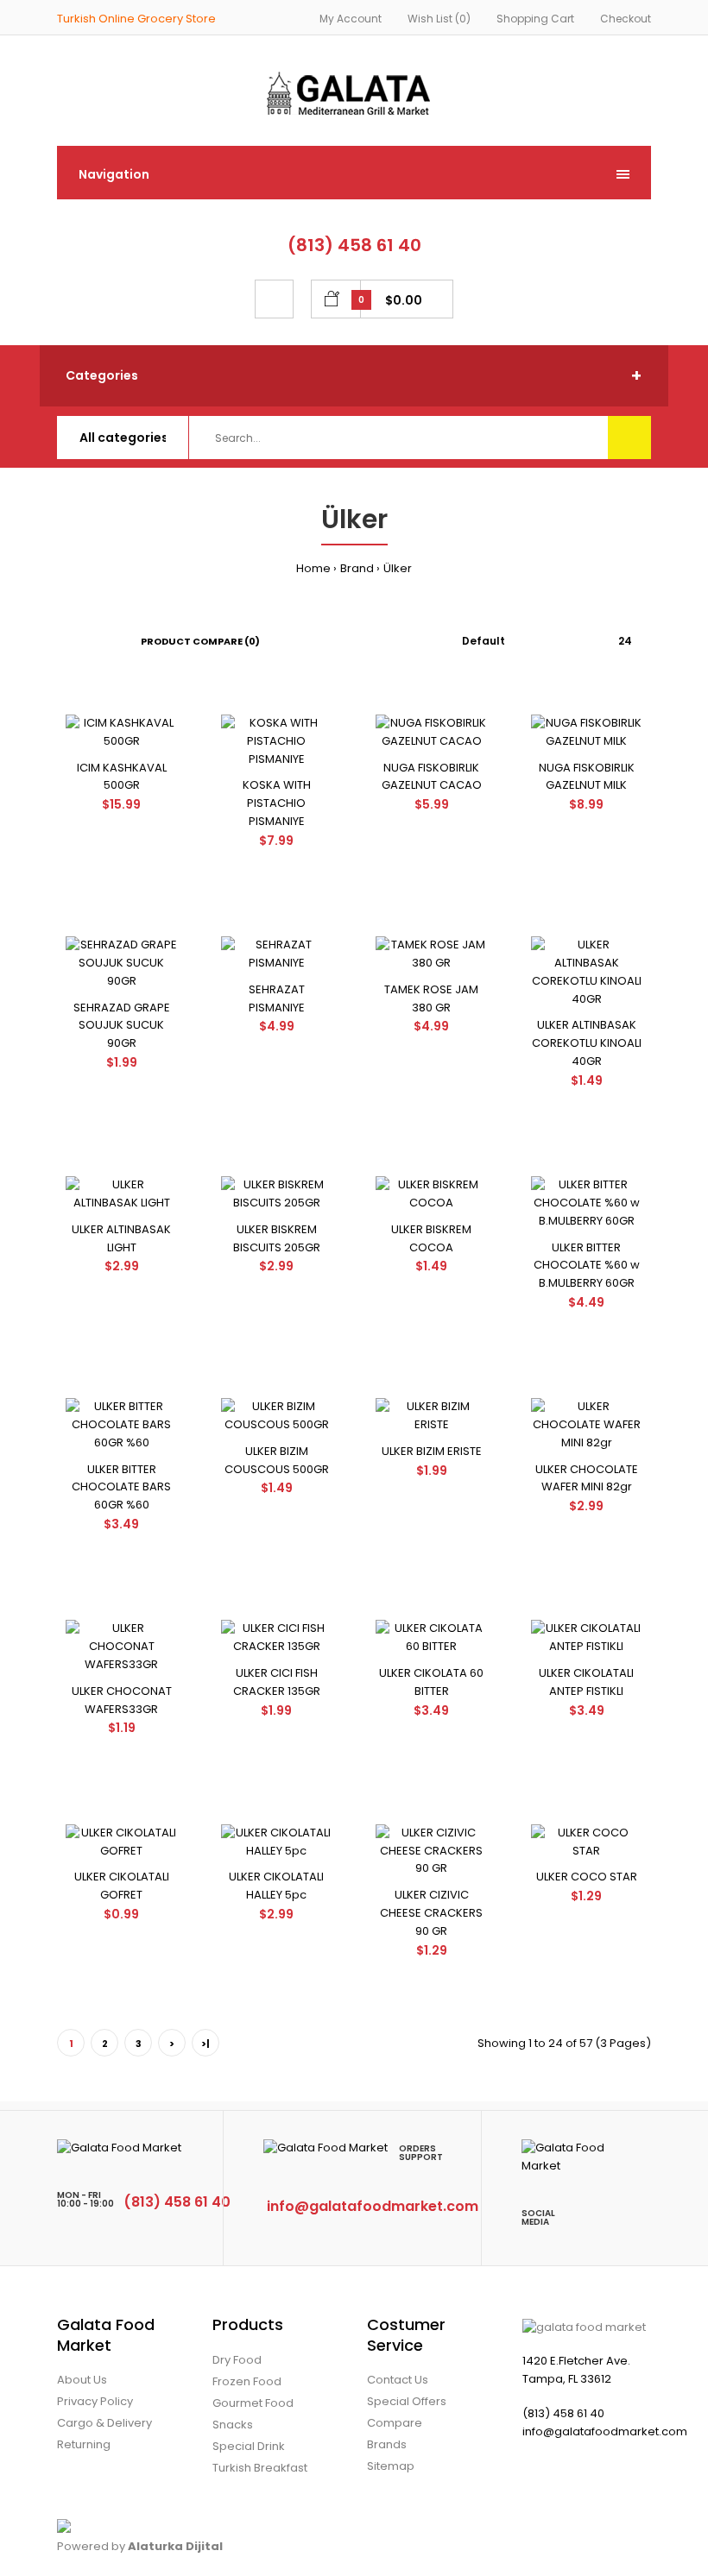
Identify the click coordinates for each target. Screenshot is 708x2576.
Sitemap (391, 2466)
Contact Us (398, 2380)
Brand (357, 568)
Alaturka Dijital (175, 2546)
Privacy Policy (95, 2401)
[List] (86, 641)
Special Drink (249, 2446)
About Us (82, 2380)
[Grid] (62, 641)
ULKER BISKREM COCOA (431, 1238)
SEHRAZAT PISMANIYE (277, 998)
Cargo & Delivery (104, 2423)
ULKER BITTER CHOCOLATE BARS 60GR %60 (121, 1487)
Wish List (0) (439, 19)
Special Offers (407, 2401)
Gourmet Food (253, 2403)
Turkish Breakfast (260, 2468)
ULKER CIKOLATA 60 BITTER (431, 1682)
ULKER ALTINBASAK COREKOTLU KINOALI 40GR (587, 1043)
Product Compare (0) (200, 641)
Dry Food (237, 2360)
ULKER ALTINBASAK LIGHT (121, 1238)
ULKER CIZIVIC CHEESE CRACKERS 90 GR (431, 1913)
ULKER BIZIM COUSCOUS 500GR (277, 1460)
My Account (351, 19)
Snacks (233, 2425)
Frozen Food (247, 2381)
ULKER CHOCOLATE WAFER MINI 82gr (587, 1478)
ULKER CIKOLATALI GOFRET (122, 1886)
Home (313, 568)
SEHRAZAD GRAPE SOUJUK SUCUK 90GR (122, 1026)
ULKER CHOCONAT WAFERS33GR (122, 1700)
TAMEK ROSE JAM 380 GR (431, 998)
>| (205, 2044)
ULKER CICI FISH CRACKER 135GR (277, 1682)
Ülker (398, 568)
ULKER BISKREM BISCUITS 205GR (277, 1238)
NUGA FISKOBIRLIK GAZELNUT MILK (587, 777)
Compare (395, 2423)
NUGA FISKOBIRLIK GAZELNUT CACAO (432, 777)
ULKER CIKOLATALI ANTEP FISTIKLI (586, 1682)
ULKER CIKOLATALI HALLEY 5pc (276, 1886)
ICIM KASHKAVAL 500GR (122, 777)
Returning (84, 2444)
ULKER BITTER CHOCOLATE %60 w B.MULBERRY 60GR (587, 1266)
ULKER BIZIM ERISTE (432, 1451)
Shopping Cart (535, 19)
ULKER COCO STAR (587, 1877)
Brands (387, 2444)
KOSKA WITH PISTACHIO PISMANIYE (277, 803)
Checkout (626, 19)
